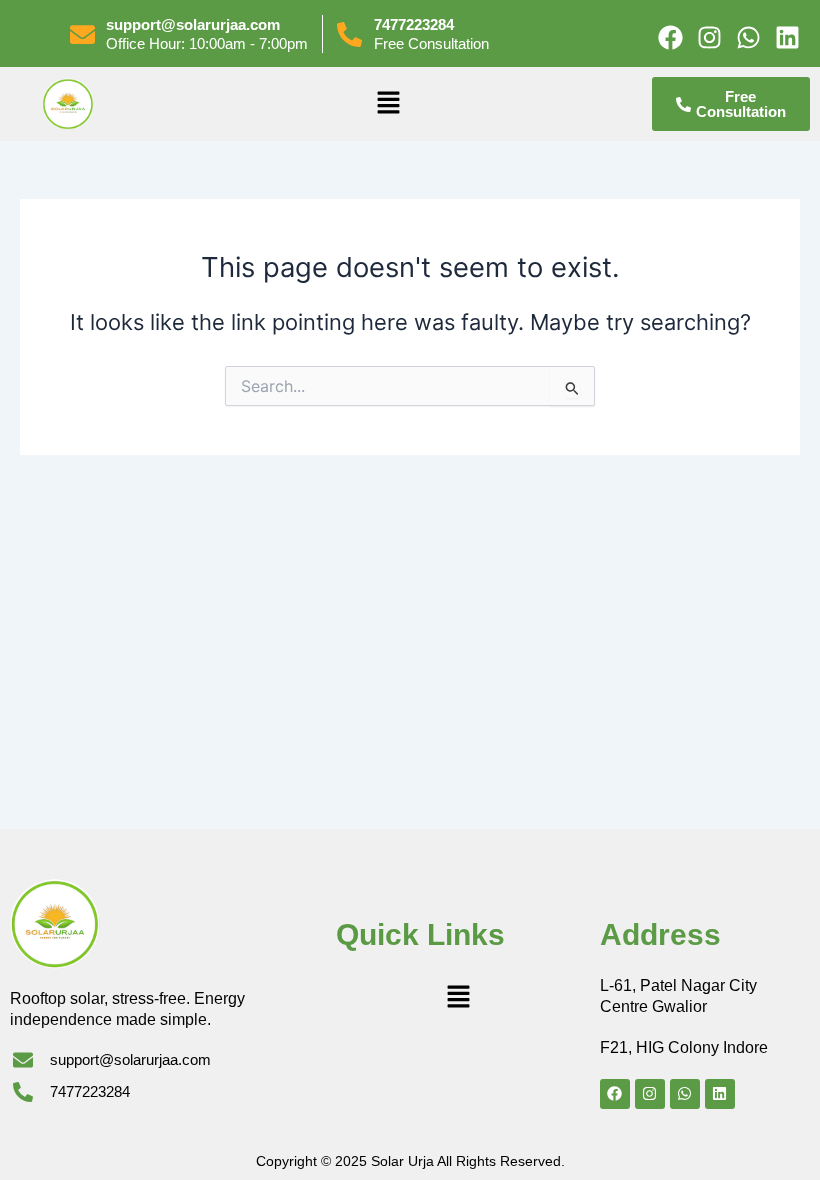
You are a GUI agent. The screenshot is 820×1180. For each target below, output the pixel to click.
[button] (388, 103)
